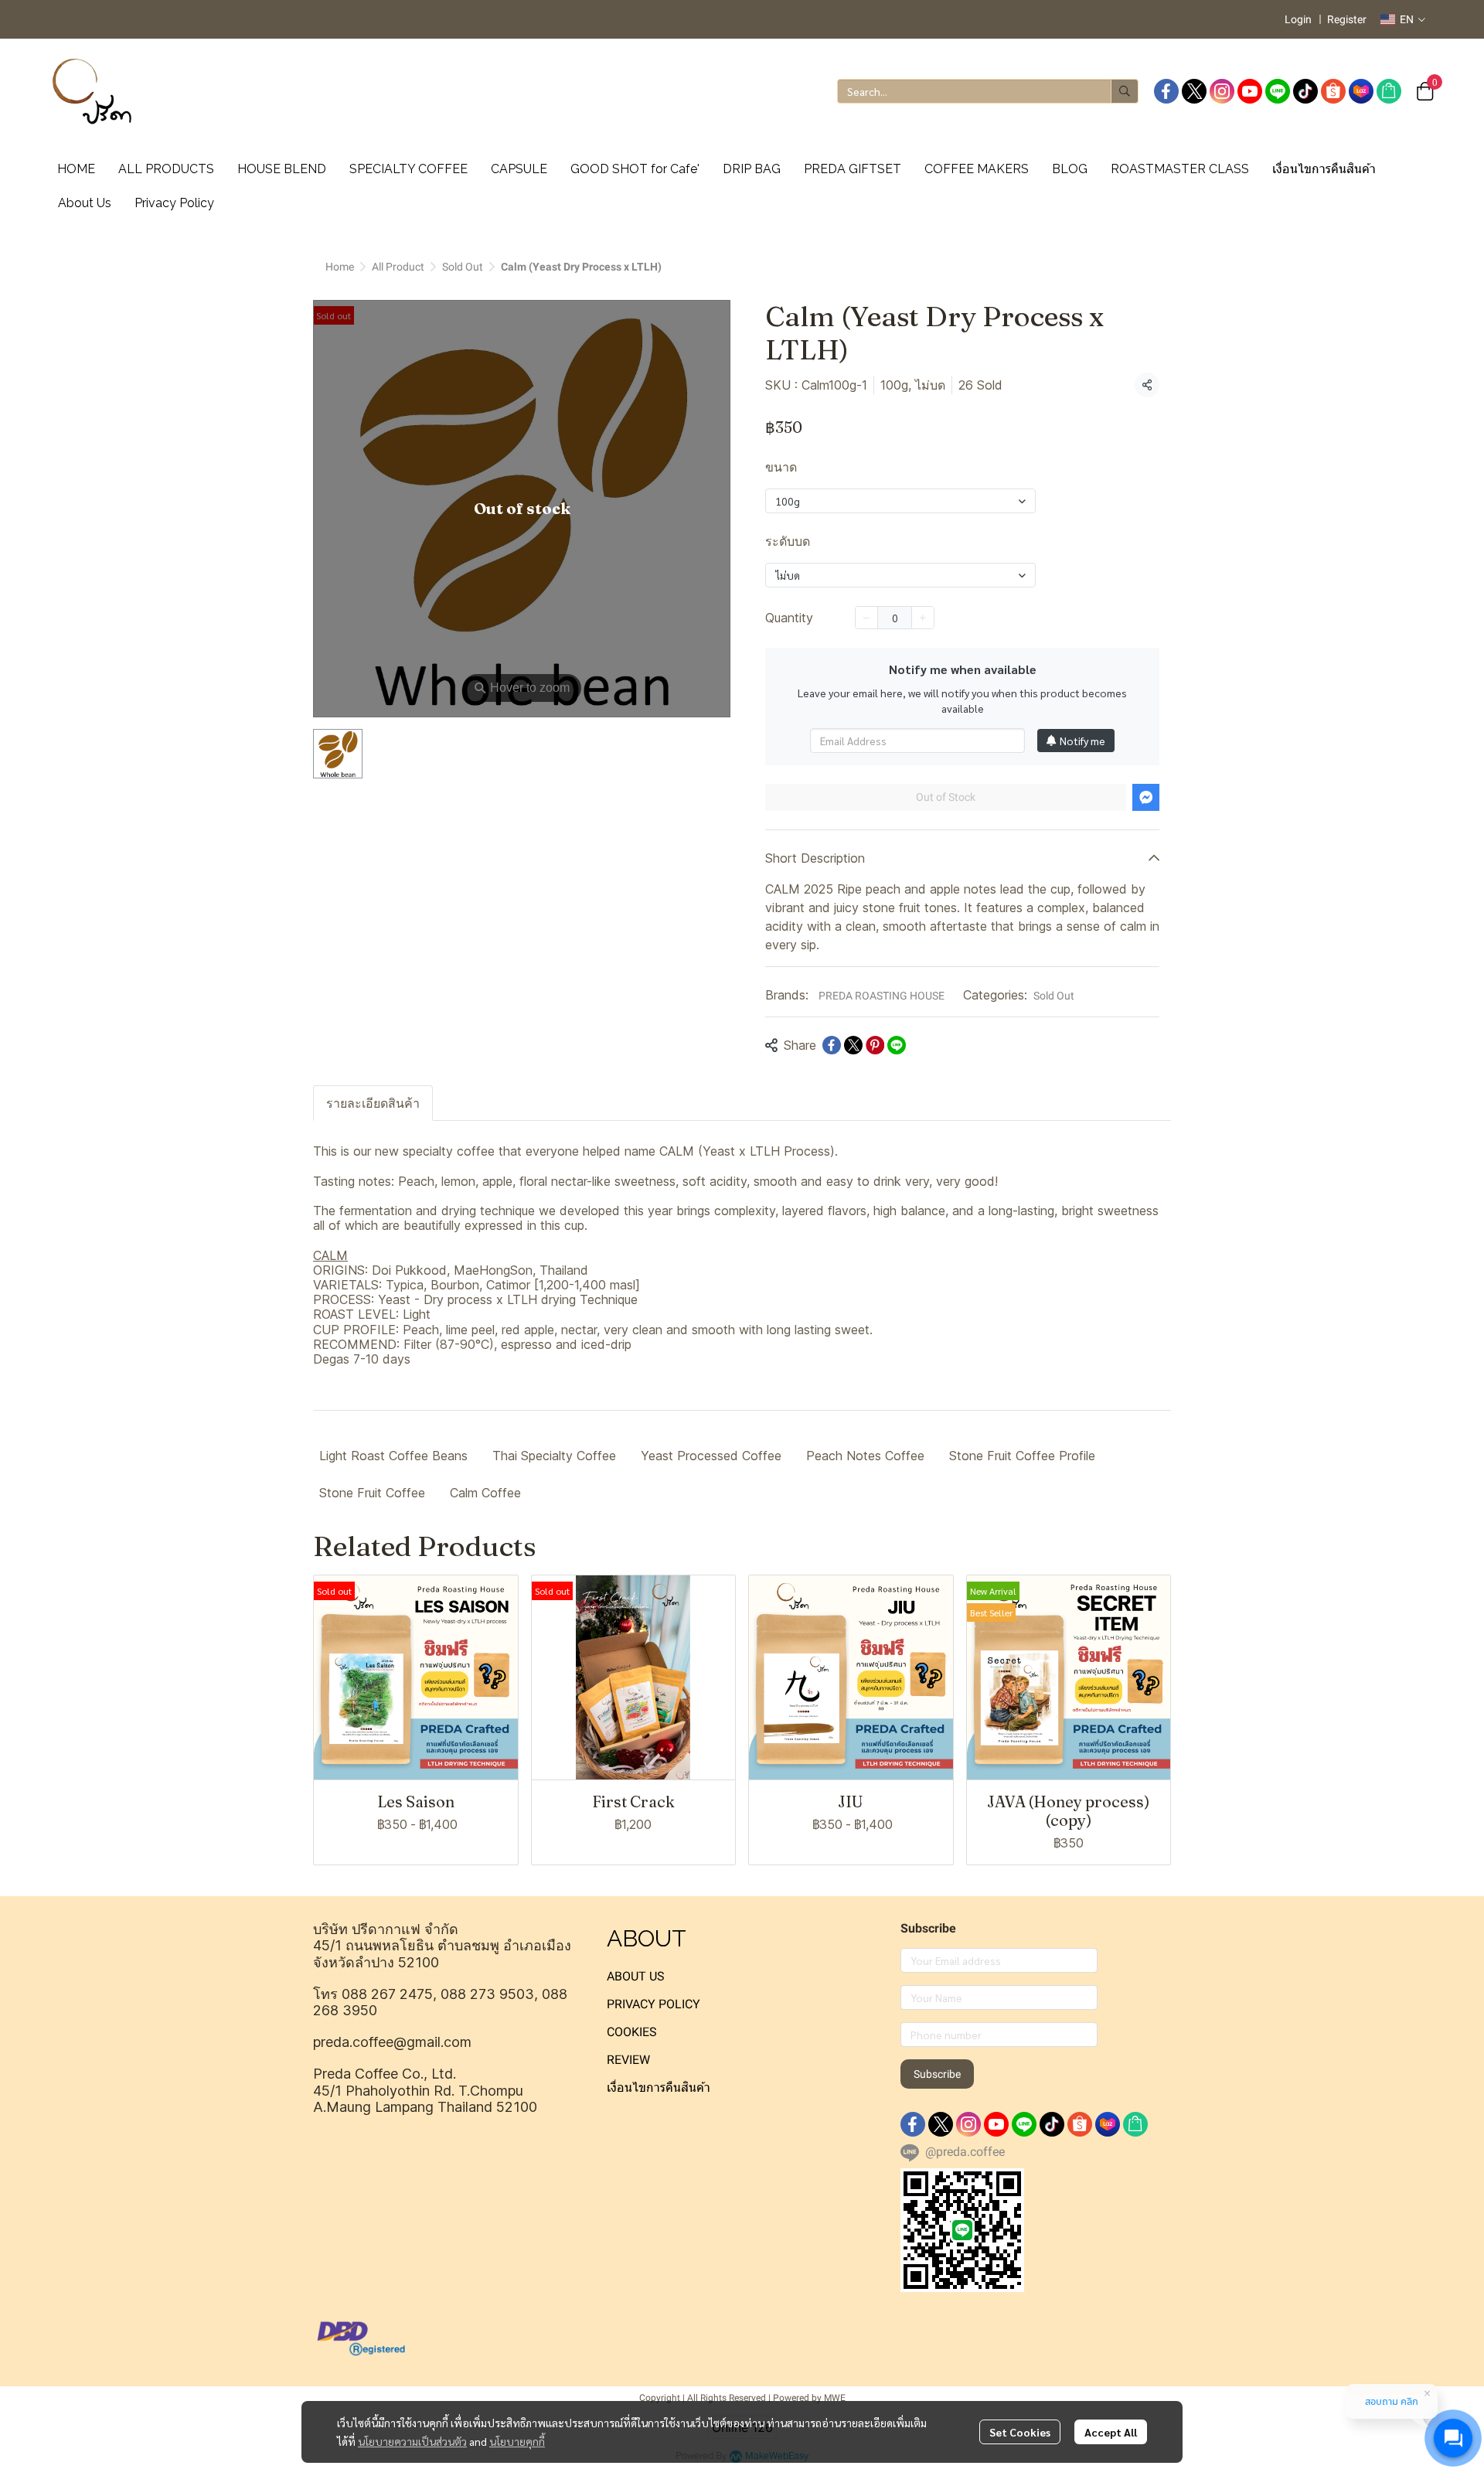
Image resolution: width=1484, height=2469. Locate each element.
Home (340, 267)
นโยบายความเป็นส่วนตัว (412, 2441)
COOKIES (632, 2032)
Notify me (1082, 741)
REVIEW (628, 2060)
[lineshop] (1389, 91)
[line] (1278, 91)
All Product (398, 267)
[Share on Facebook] (832, 1045)
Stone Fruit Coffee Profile (1022, 1456)
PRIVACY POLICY (654, 2004)
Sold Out (463, 267)
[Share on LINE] (897, 1045)
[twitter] (1194, 91)
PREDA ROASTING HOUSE (882, 996)
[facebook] (1166, 91)
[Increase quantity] (923, 618)
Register (1347, 19)
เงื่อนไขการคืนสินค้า (659, 2088)
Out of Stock (946, 797)
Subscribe (937, 2074)
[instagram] (1222, 91)
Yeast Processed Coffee (711, 1456)
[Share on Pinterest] (875, 1045)
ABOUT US (636, 1976)
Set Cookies (1020, 2432)
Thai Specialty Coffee (554, 1456)
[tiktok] (1305, 91)
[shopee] (1333, 91)
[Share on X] (853, 1045)
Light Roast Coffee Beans (393, 1456)
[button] (1403, 19)
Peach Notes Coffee (865, 1456)
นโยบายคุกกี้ (517, 2441)
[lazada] (1361, 91)
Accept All (1111, 2432)
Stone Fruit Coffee (372, 1493)
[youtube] (1250, 91)
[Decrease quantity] (866, 618)
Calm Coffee (485, 1493)
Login (1298, 19)
